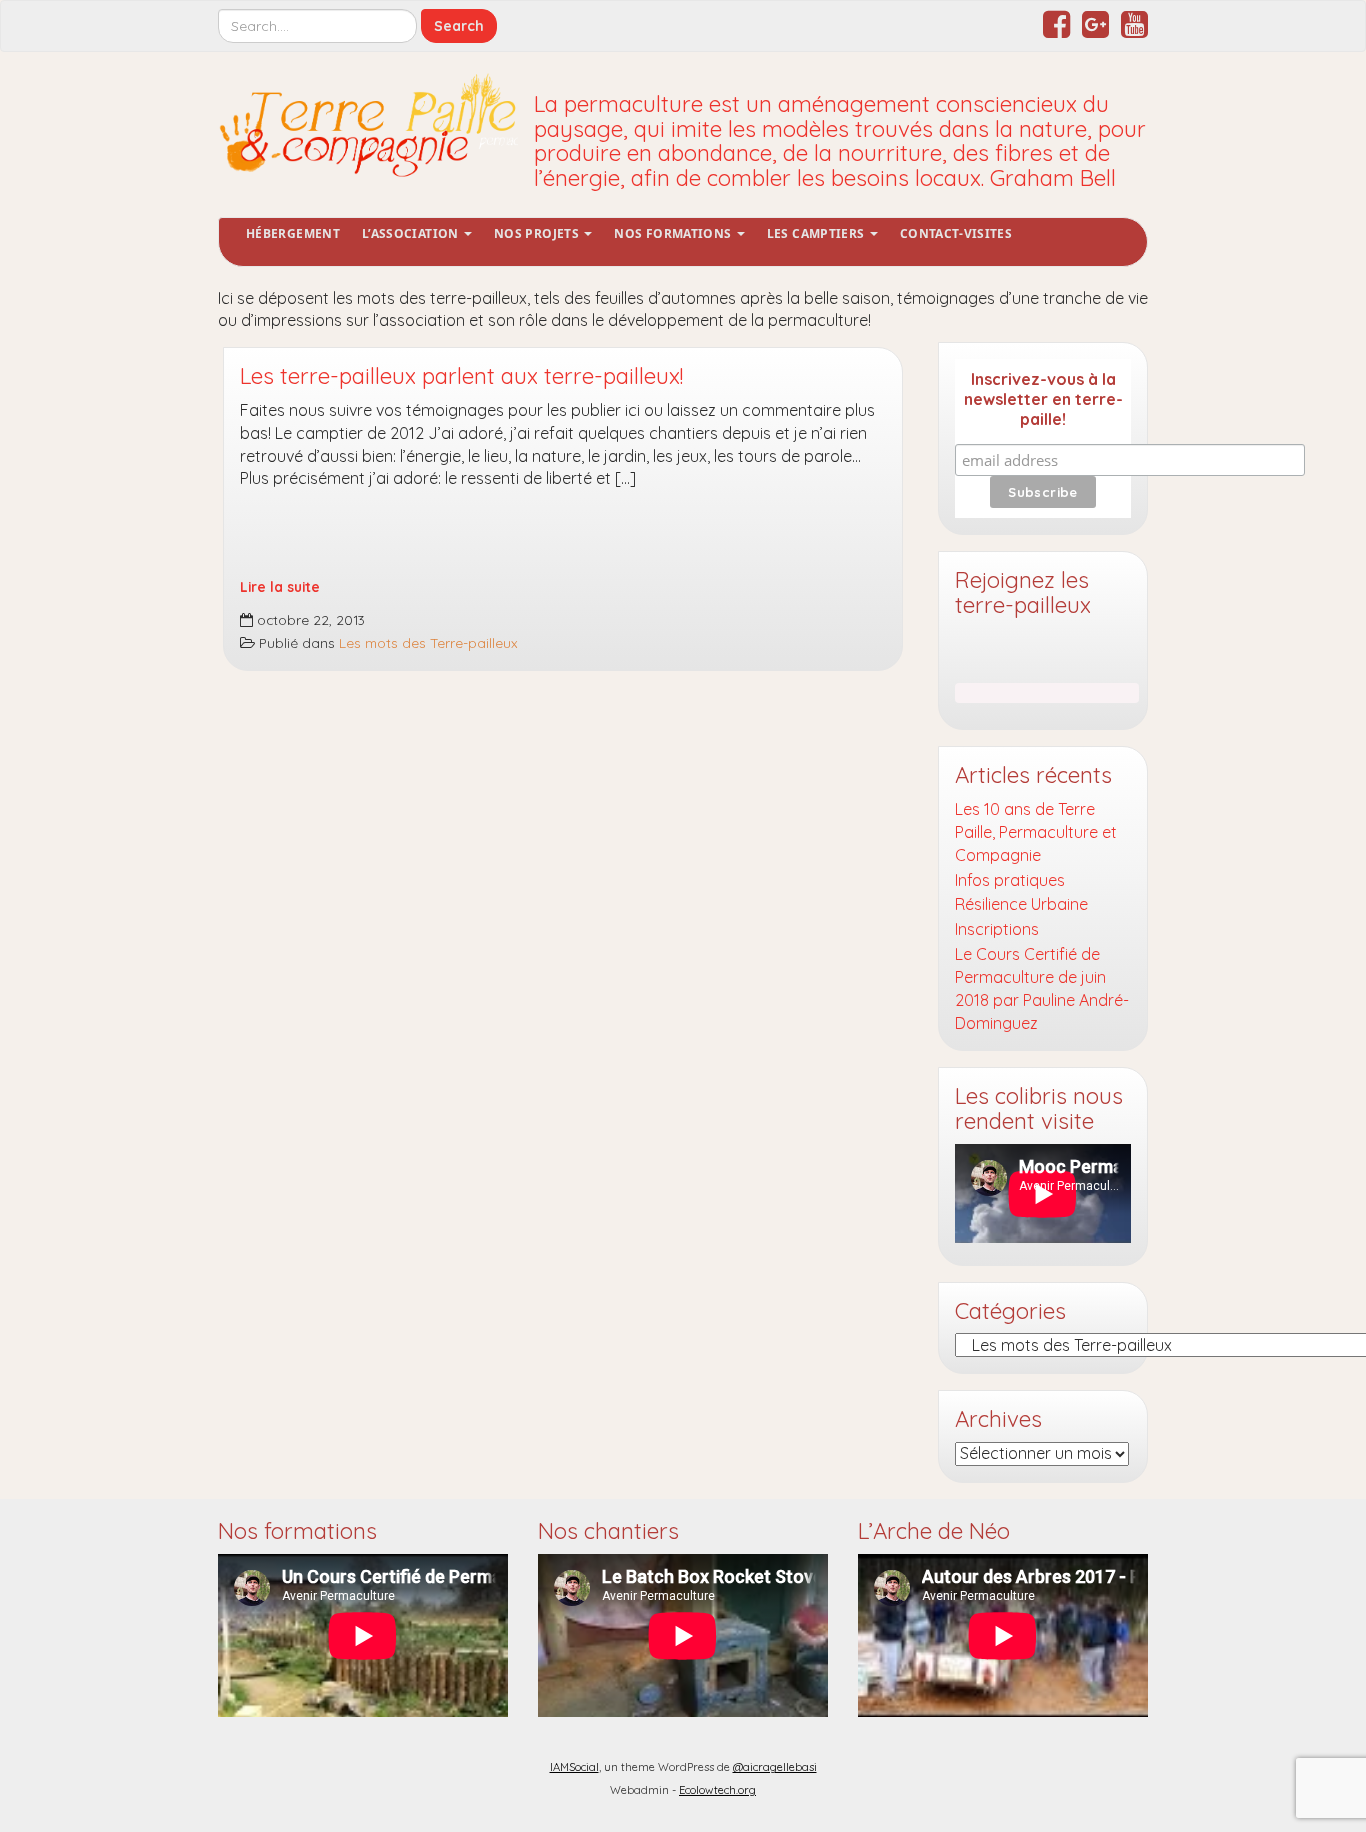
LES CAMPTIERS (817, 233)
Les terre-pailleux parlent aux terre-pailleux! (461, 376)
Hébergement (293, 233)
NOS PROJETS (538, 233)
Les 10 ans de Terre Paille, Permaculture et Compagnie (1036, 832)
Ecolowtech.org (717, 1790)
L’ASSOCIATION (412, 233)
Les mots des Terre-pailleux (428, 642)
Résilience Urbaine (1021, 904)
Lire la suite (280, 586)
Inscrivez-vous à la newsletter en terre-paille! (1043, 399)
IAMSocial (574, 1767)
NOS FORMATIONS (674, 233)
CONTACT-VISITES (956, 233)
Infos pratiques (1010, 880)
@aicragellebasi (775, 1767)
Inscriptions (997, 929)
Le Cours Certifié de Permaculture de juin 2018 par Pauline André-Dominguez (1042, 988)
